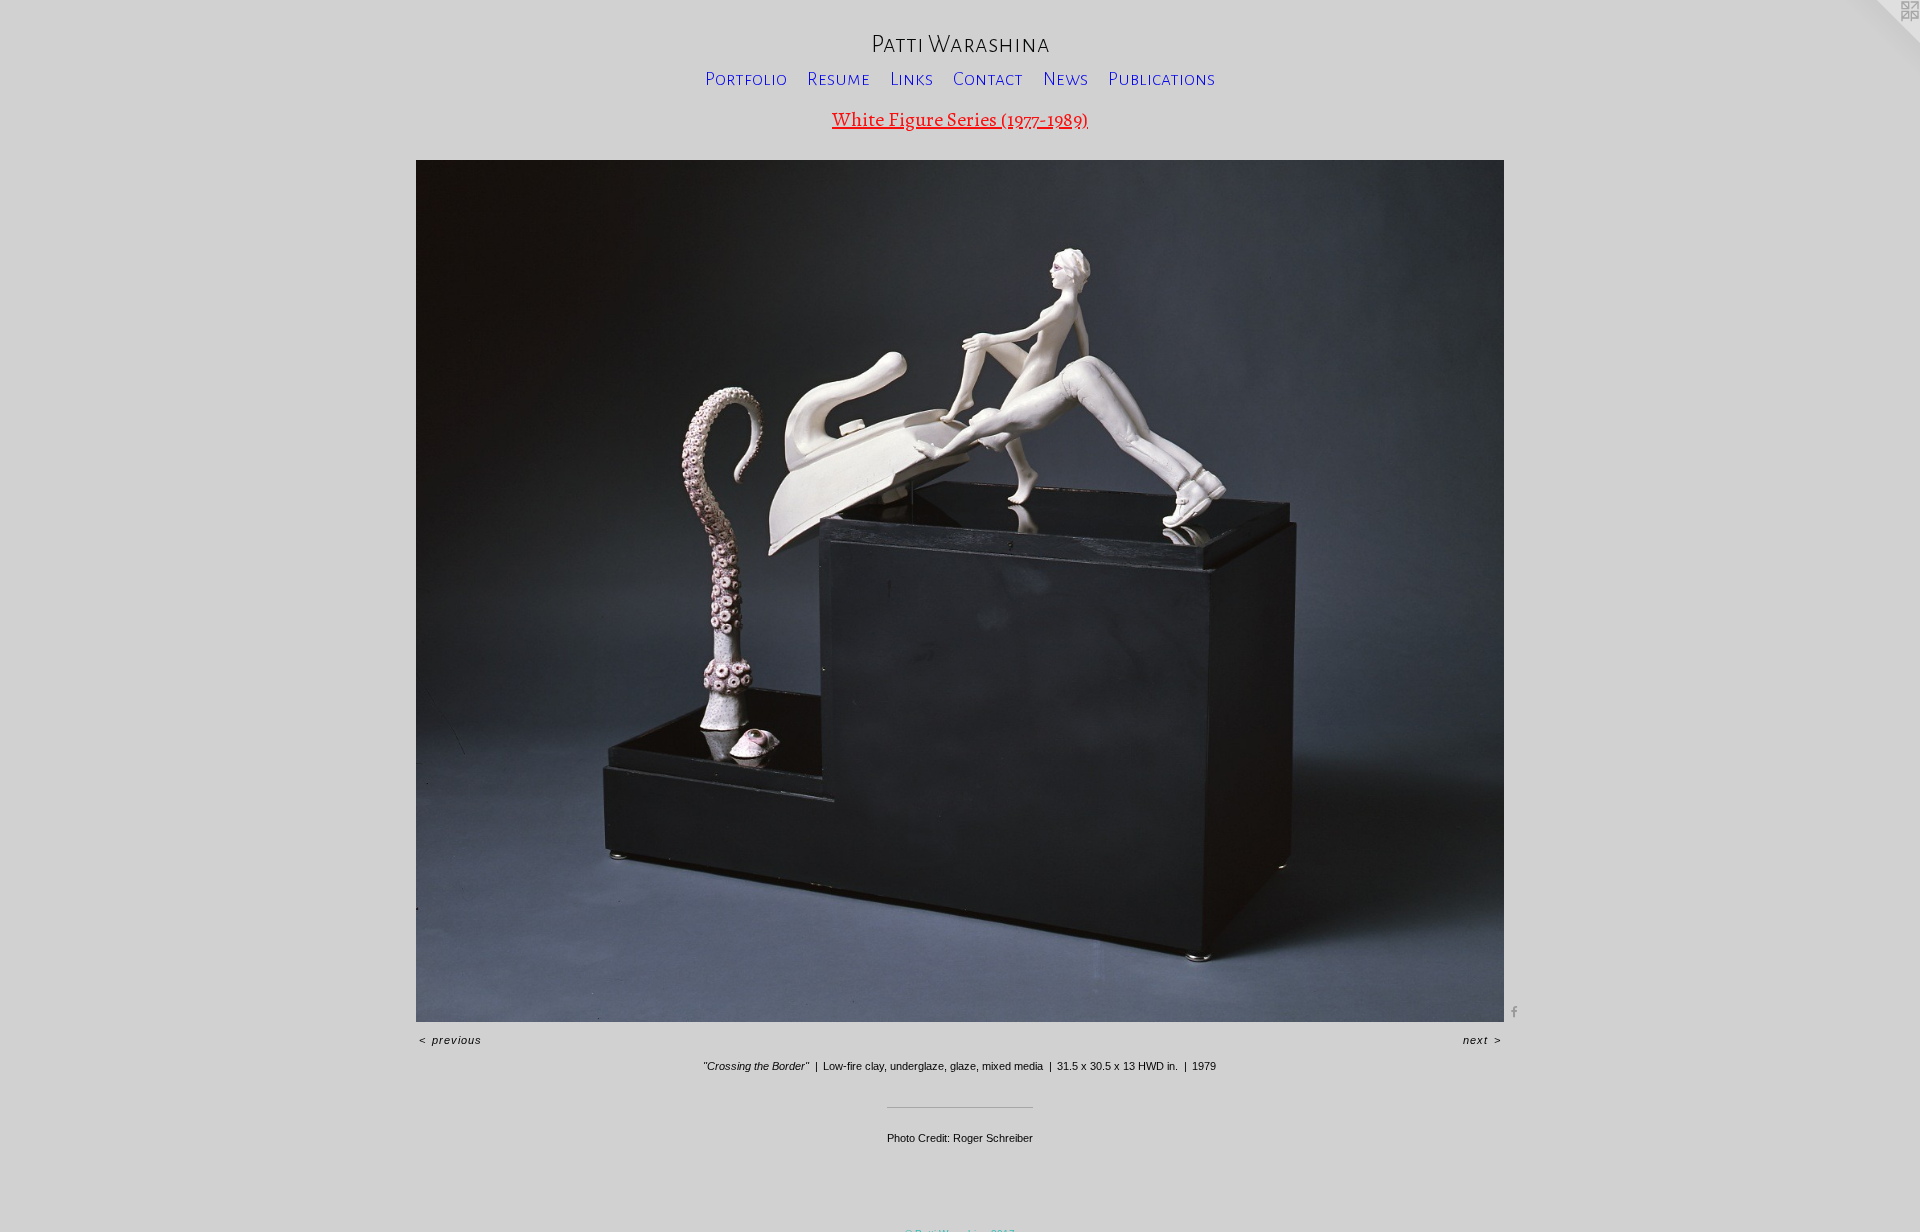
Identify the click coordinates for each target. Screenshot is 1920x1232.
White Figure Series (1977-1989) (960, 119)
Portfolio (746, 79)
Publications (1161, 79)
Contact (988, 79)
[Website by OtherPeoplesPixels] (1880, 40)
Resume (838, 79)
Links (911, 79)
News (1065, 79)
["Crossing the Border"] (960, 591)
